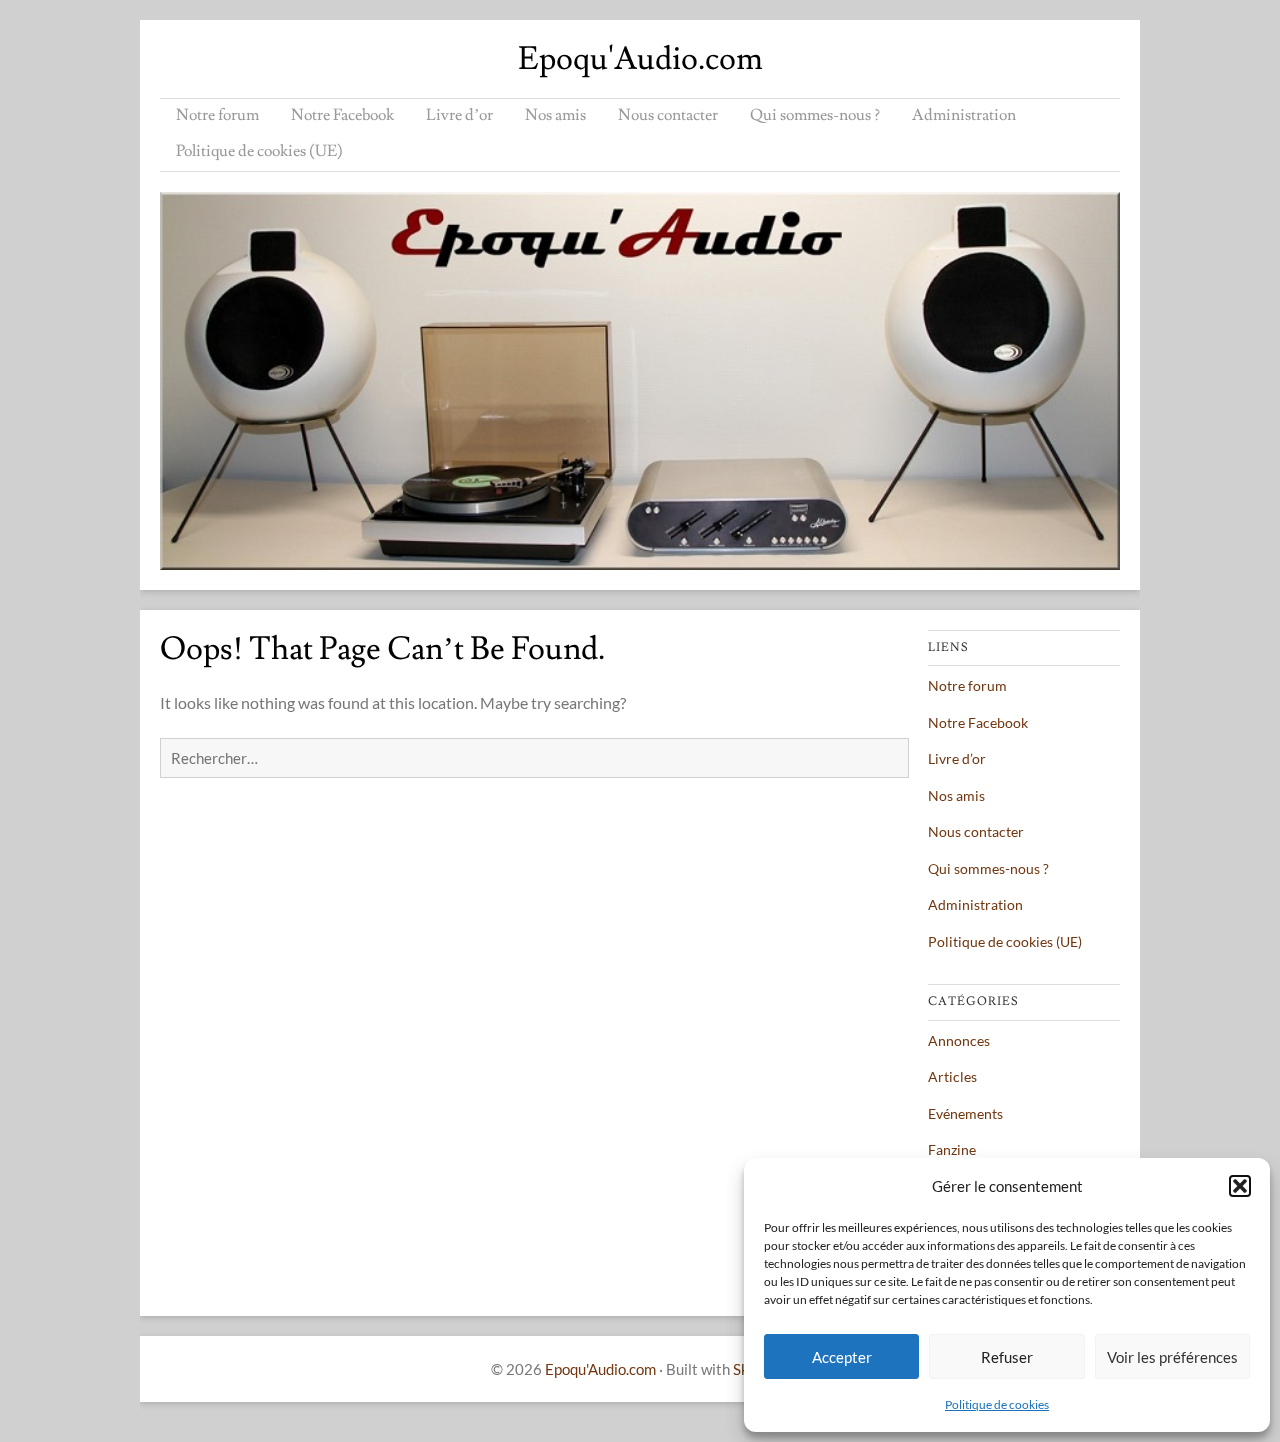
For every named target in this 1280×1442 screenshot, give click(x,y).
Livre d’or (459, 115)
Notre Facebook (342, 115)
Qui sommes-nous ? (815, 115)
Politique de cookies (997, 1404)
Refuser (1007, 1357)
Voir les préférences (1172, 1357)
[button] (1240, 1186)
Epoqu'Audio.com (640, 59)
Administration (964, 115)
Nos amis (555, 115)
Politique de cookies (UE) (259, 151)
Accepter (842, 1357)
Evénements (965, 1113)
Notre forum (217, 115)
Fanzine (952, 1149)
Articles (952, 1076)
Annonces (959, 1040)
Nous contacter (668, 115)
